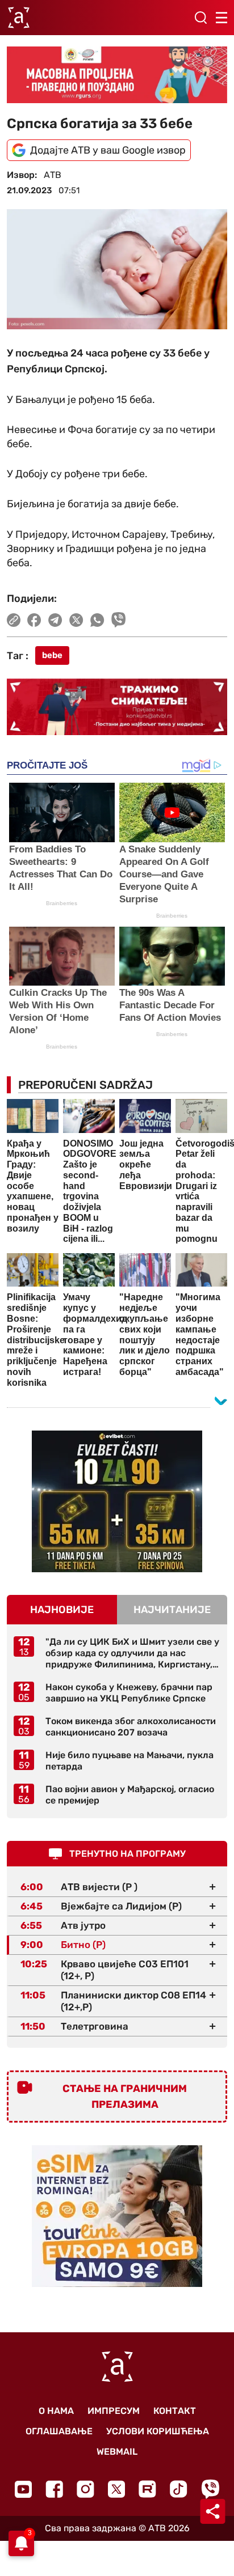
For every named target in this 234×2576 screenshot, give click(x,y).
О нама (56, 2411)
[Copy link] (14, 620)
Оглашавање (59, 2431)
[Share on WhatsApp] (97, 620)
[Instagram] (85, 2489)
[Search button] (200, 18)
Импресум (114, 2411)
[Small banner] (117, 1501)
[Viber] (210, 2489)
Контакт (175, 2411)
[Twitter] (116, 2489)
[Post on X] (76, 620)
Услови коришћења (158, 2431)
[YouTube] (23, 2489)
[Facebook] (54, 2489)
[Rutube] (147, 2489)
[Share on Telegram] (55, 620)
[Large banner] (117, 75)
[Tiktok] (179, 2489)
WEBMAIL (117, 2452)
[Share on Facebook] (34, 620)
